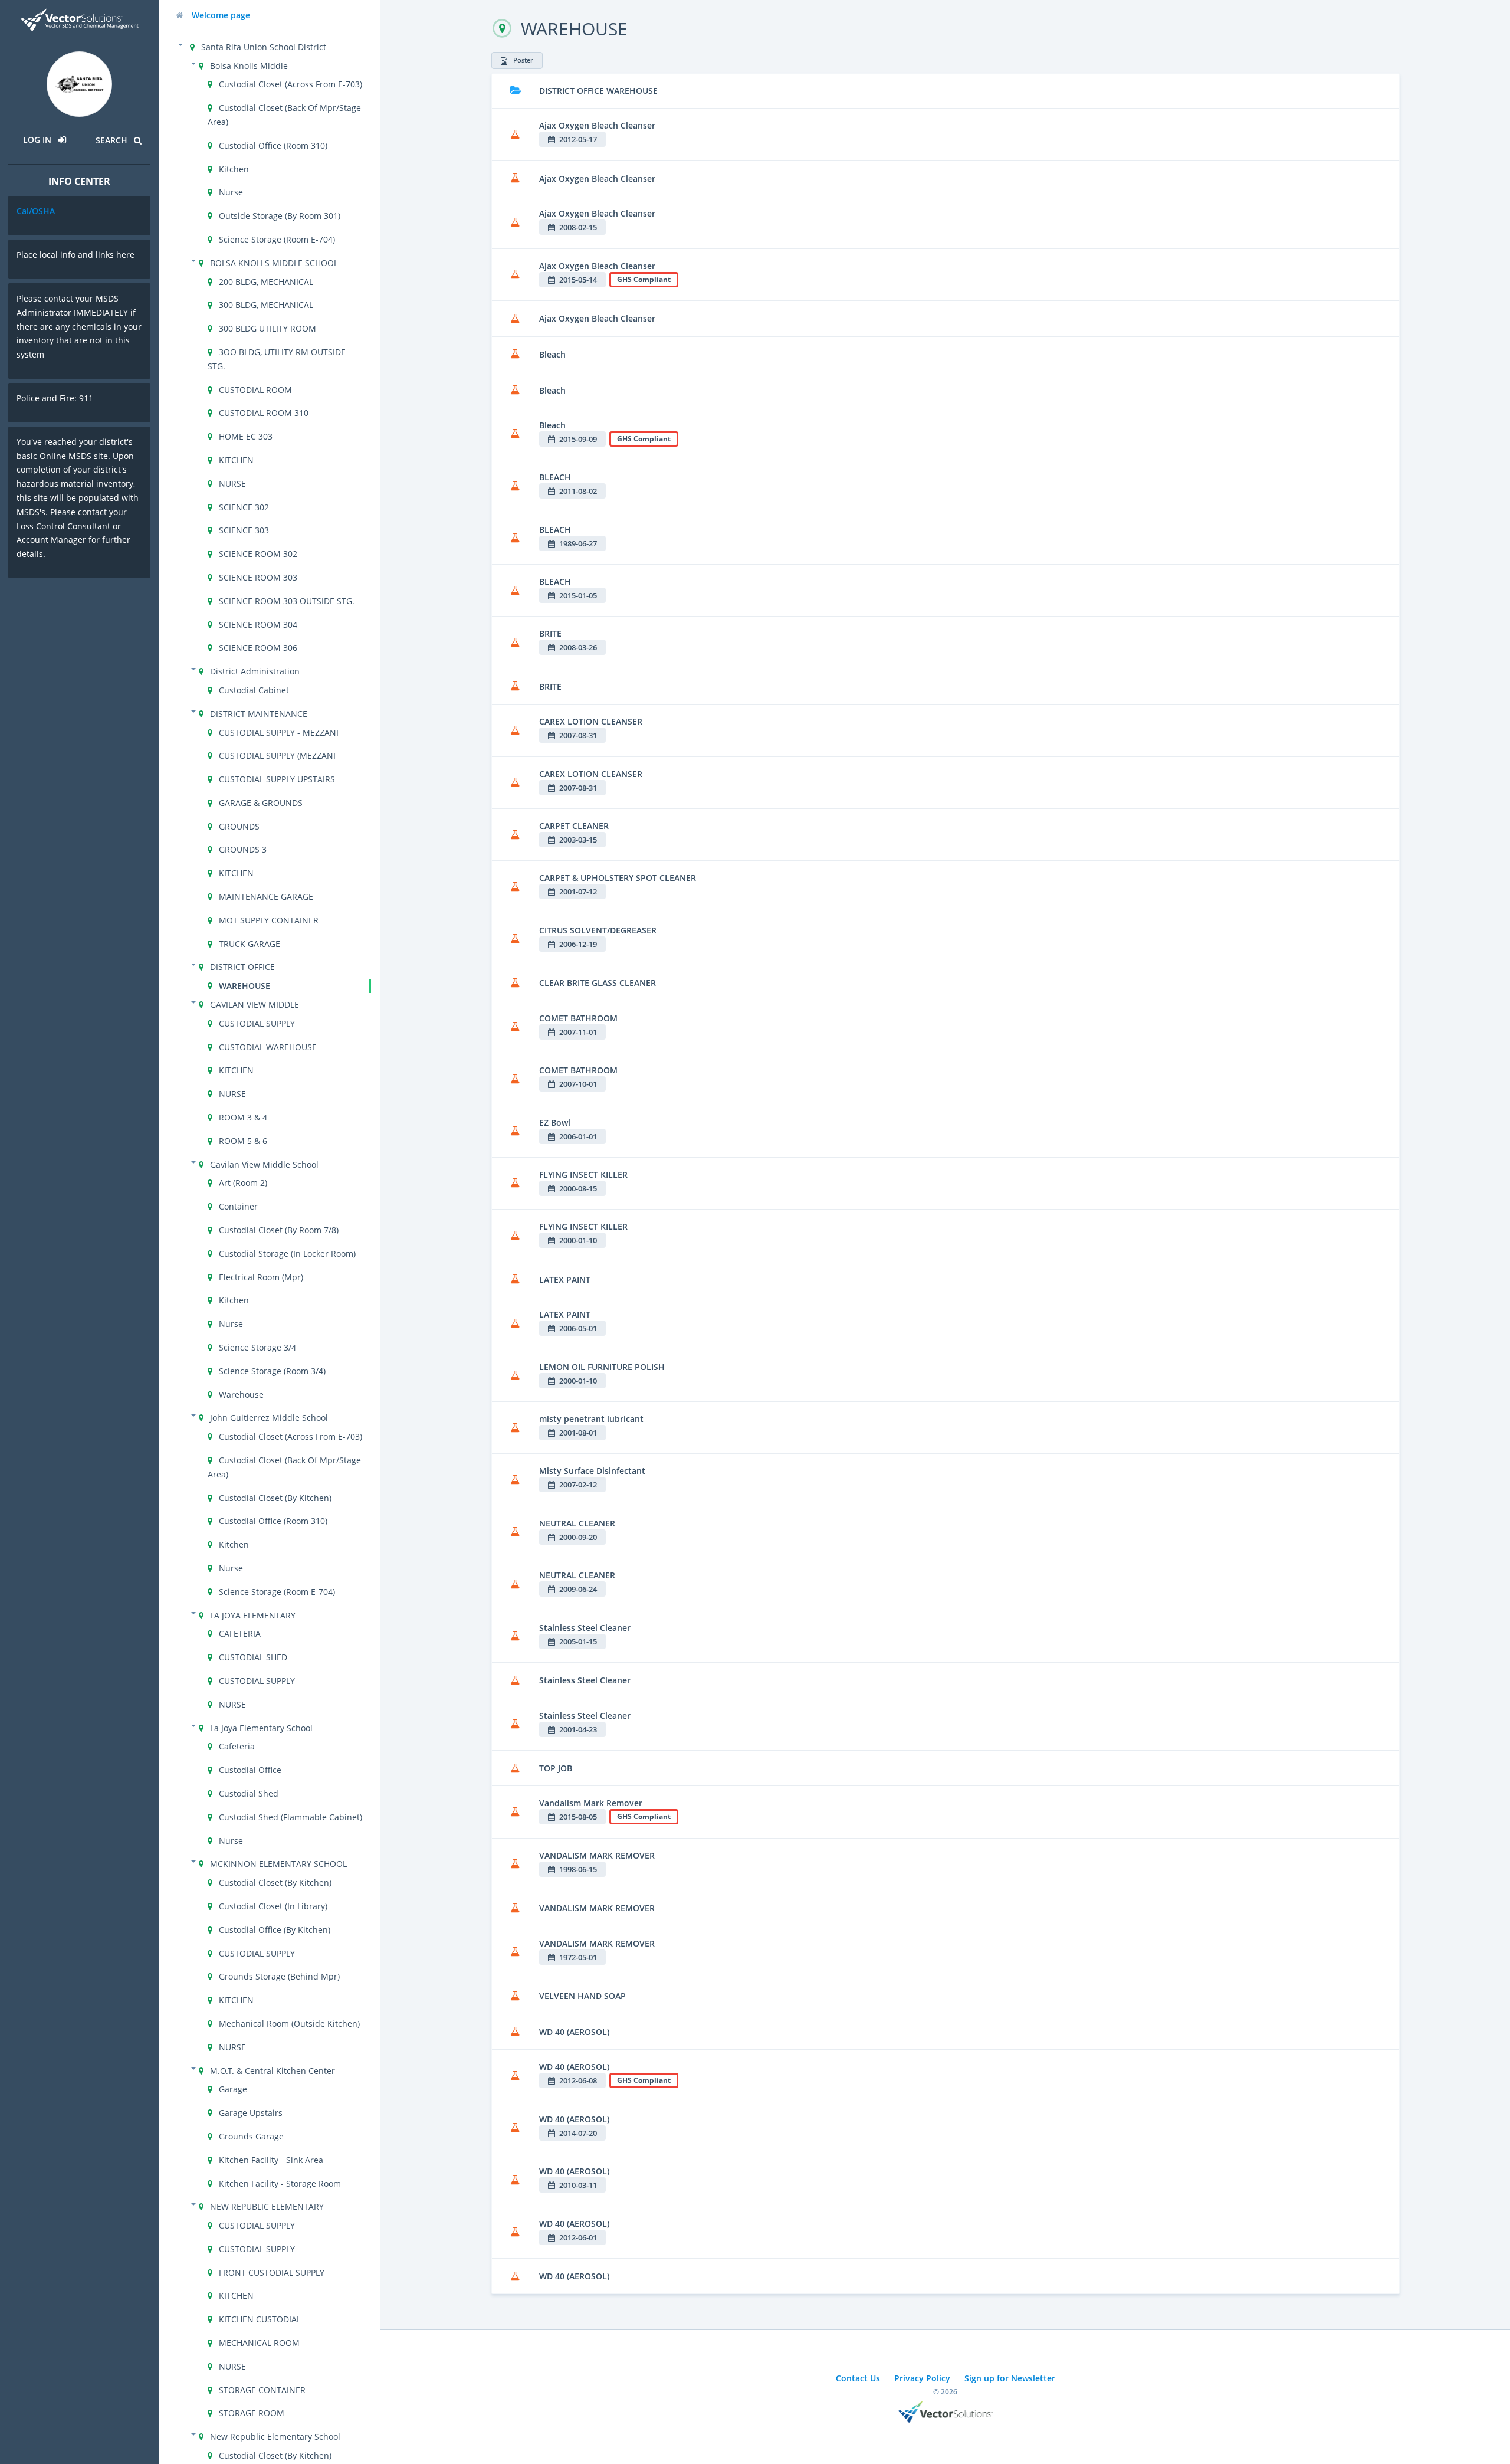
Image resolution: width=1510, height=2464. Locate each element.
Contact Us (858, 2378)
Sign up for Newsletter (1010, 2378)
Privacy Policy (922, 2378)
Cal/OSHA (36, 211)
